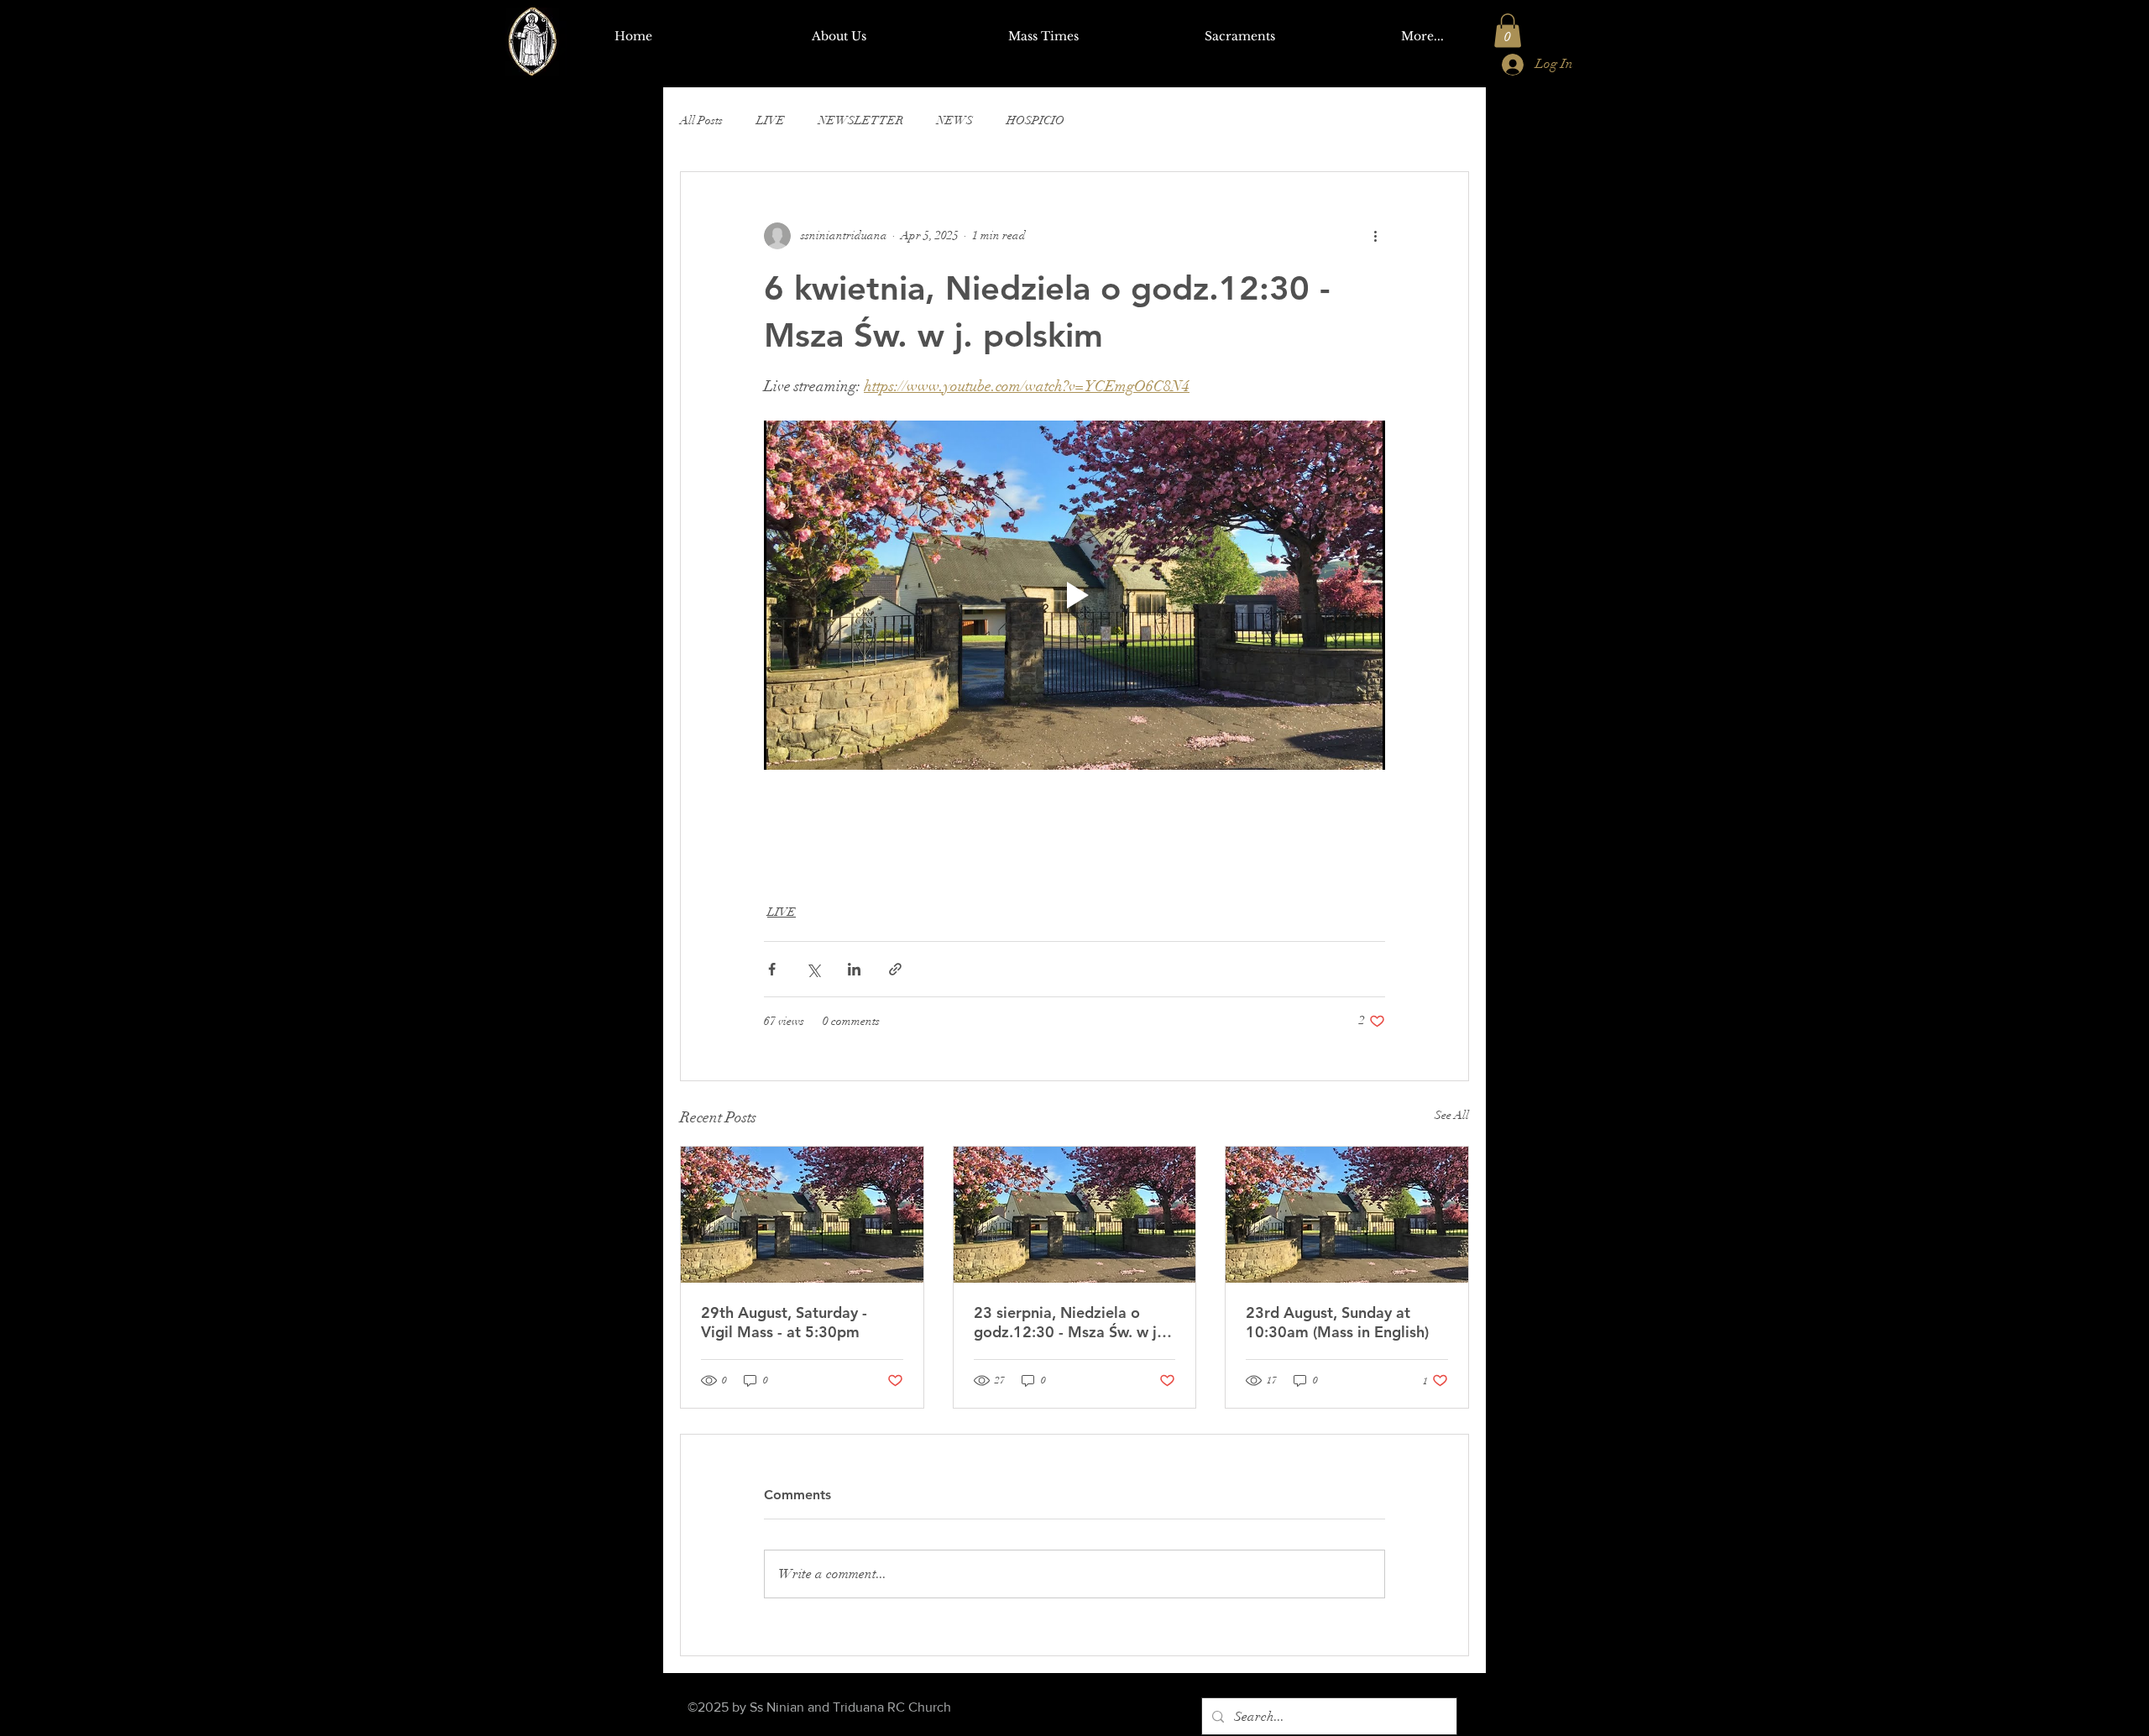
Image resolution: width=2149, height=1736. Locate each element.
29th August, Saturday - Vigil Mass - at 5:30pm (784, 1322)
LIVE (771, 120)
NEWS (955, 120)
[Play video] (1074, 595)
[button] (1508, 31)
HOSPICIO (1035, 120)
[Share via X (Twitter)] (813, 969)
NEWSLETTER (861, 120)
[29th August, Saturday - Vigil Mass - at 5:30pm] (802, 1215)
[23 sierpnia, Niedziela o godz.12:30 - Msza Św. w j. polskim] (1075, 1215)
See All (1452, 1115)
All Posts (701, 120)
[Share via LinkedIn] (854, 969)
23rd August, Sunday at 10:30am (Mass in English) (1337, 1322)
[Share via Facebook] (772, 969)
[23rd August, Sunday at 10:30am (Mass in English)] (1347, 1215)
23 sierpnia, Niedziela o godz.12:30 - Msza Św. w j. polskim (1067, 1322)
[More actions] (1375, 236)
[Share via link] (895, 969)
